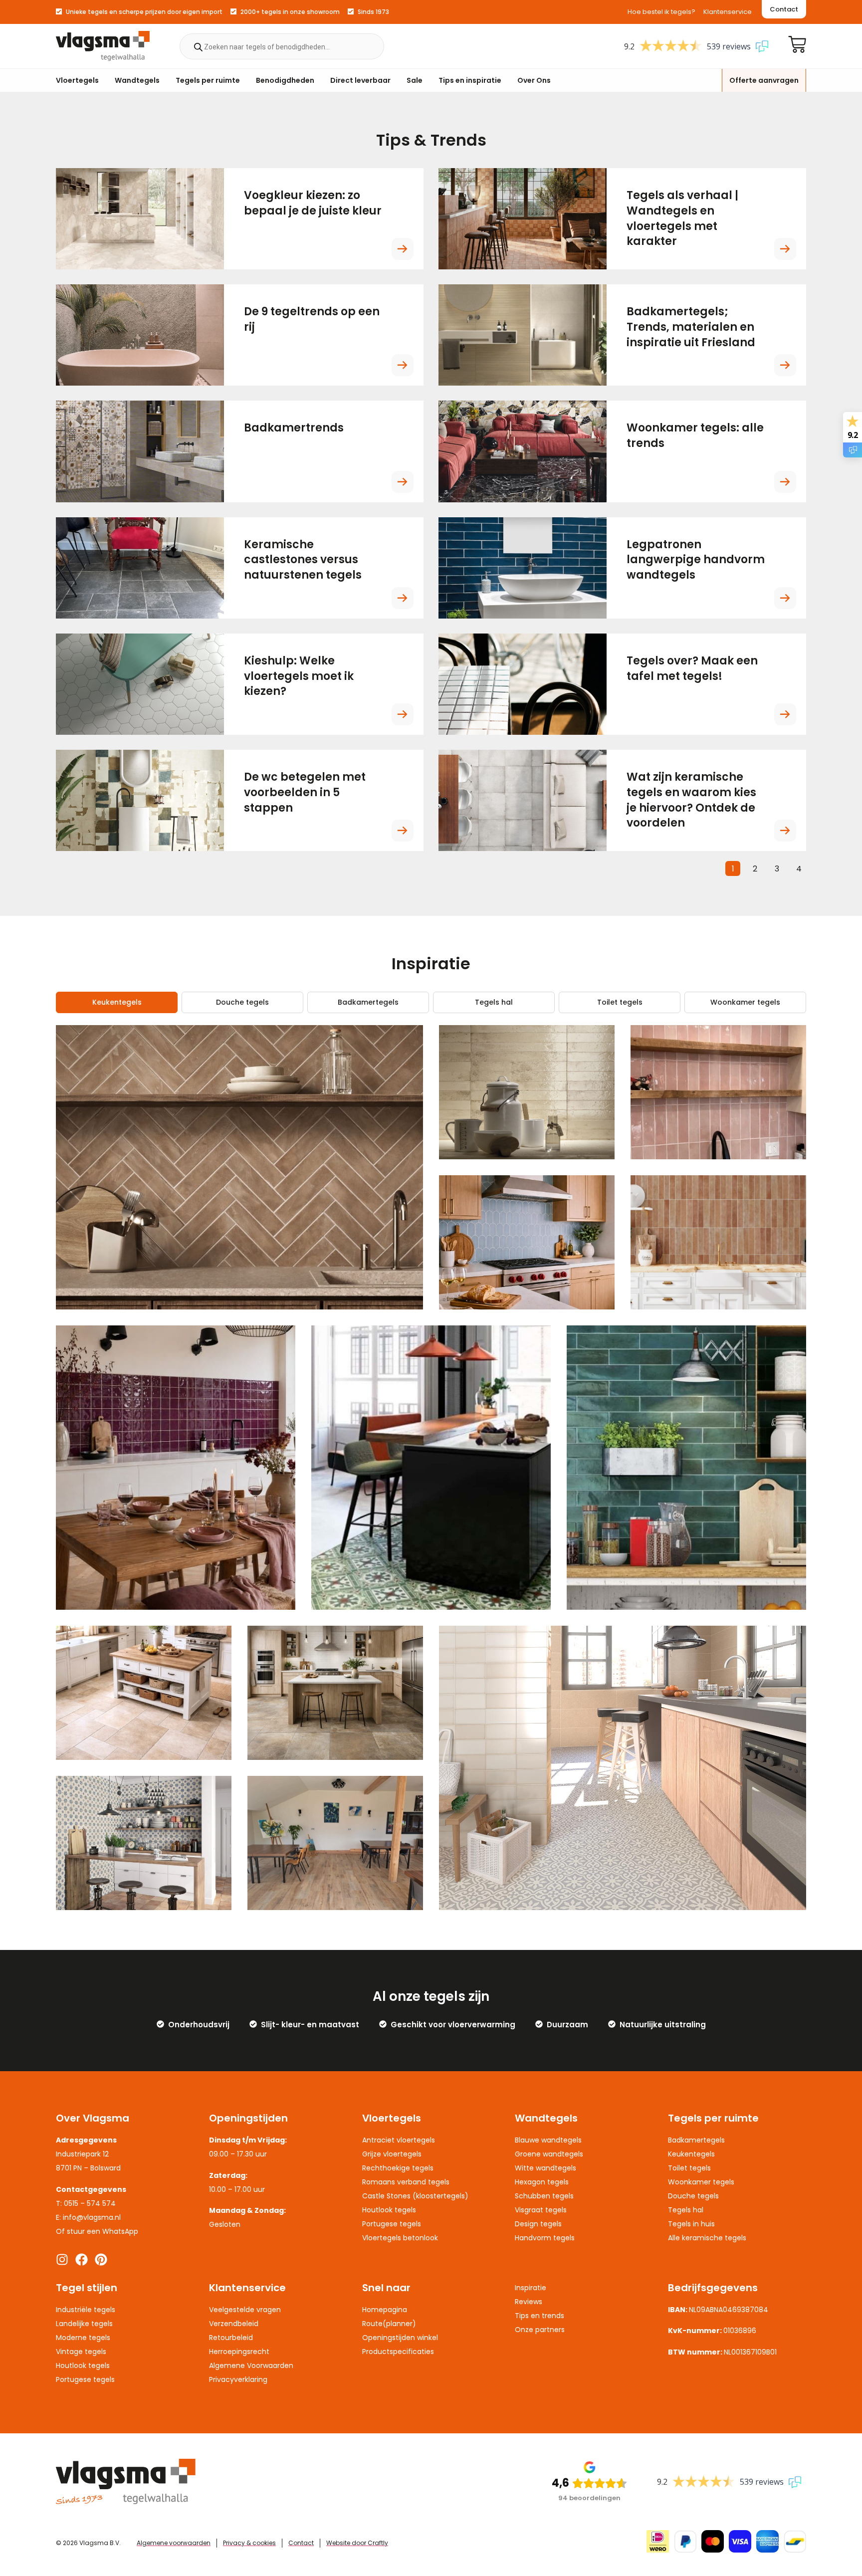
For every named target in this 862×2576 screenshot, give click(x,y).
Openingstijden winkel (400, 2338)
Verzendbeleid (234, 2324)
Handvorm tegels (545, 2238)
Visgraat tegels (541, 2210)
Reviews (529, 2302)
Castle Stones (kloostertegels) (415, 2196)
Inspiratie (531, 2288)
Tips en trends (539, 2316)
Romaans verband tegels (406, 2182)
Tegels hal (494, 1002)
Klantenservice (728, 12)
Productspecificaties (398, 2352)
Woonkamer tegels (745, 1002)
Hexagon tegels (542, 2182)
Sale (415, 80)
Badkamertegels (368, 1002)
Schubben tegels (544, 2196)
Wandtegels (137, 80)
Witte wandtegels (545, 2168)
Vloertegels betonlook (400, 2238)
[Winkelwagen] (797, 44)
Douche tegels (242, 1002)
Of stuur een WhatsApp (97, 2231)
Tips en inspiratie (470, 80)
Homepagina (385, 2310)
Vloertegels (77, 80)
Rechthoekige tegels (398, 2168)
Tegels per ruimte (208, 80)
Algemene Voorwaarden (251, 2365)
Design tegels (538, 2224)
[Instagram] (62, 2259)
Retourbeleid (231, 2338)
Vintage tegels (81, 2352)
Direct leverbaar (360, 80)
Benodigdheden (285, 80)
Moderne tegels (83, 2338)
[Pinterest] (101, 2259)
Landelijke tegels (84, 2324)
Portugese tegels (392, 2224)
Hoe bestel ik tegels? (661, 12)
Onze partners (540, 2330)
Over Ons (534, 80)
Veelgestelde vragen (245, 2310)
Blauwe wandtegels (548, 2140)
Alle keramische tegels (707, 2238)
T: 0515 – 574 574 (86, 2203)
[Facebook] (82, 2259)
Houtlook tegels (389, 2210)
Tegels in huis (691, 2224)
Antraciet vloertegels (399, 2140)
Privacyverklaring (238, 2379)
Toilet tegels (620, 1002)
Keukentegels (117, 1002)
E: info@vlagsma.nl (88, 2217)
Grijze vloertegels (392, 2154)
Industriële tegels (86, 2310)
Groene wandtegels (549, 2154)
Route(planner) (389, 2324)
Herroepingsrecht (239, 2352)
